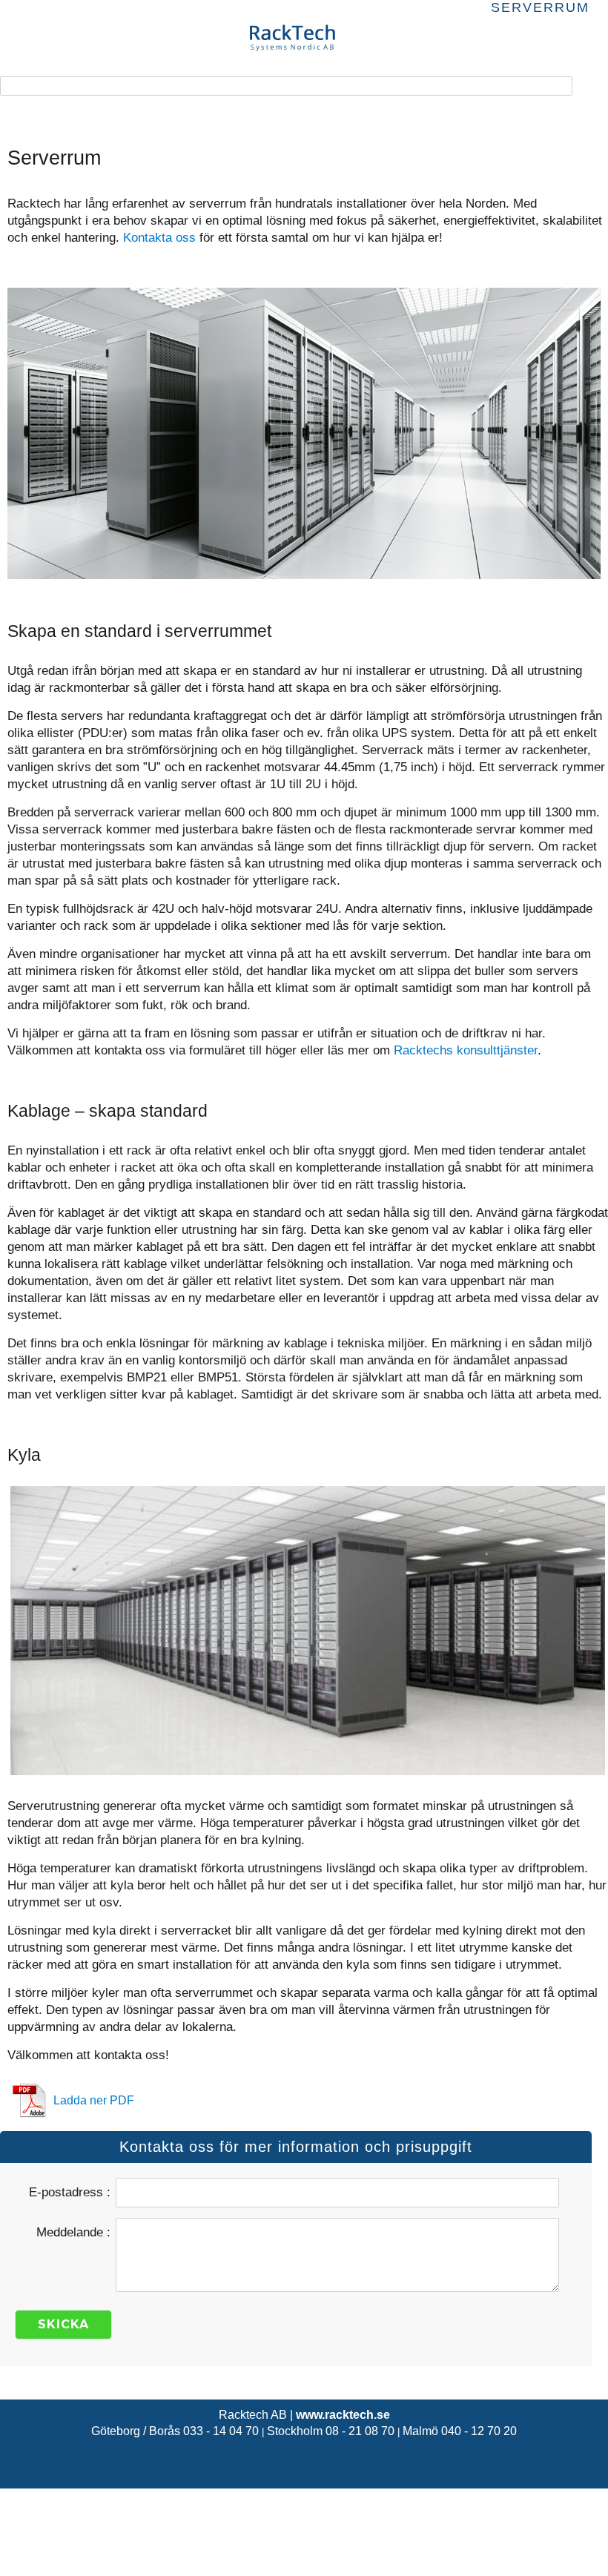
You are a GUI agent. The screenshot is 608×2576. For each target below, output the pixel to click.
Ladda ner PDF (94, 2100)
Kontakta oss (159, 238)
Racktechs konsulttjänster (466, 1050)
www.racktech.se (343, 2415)
